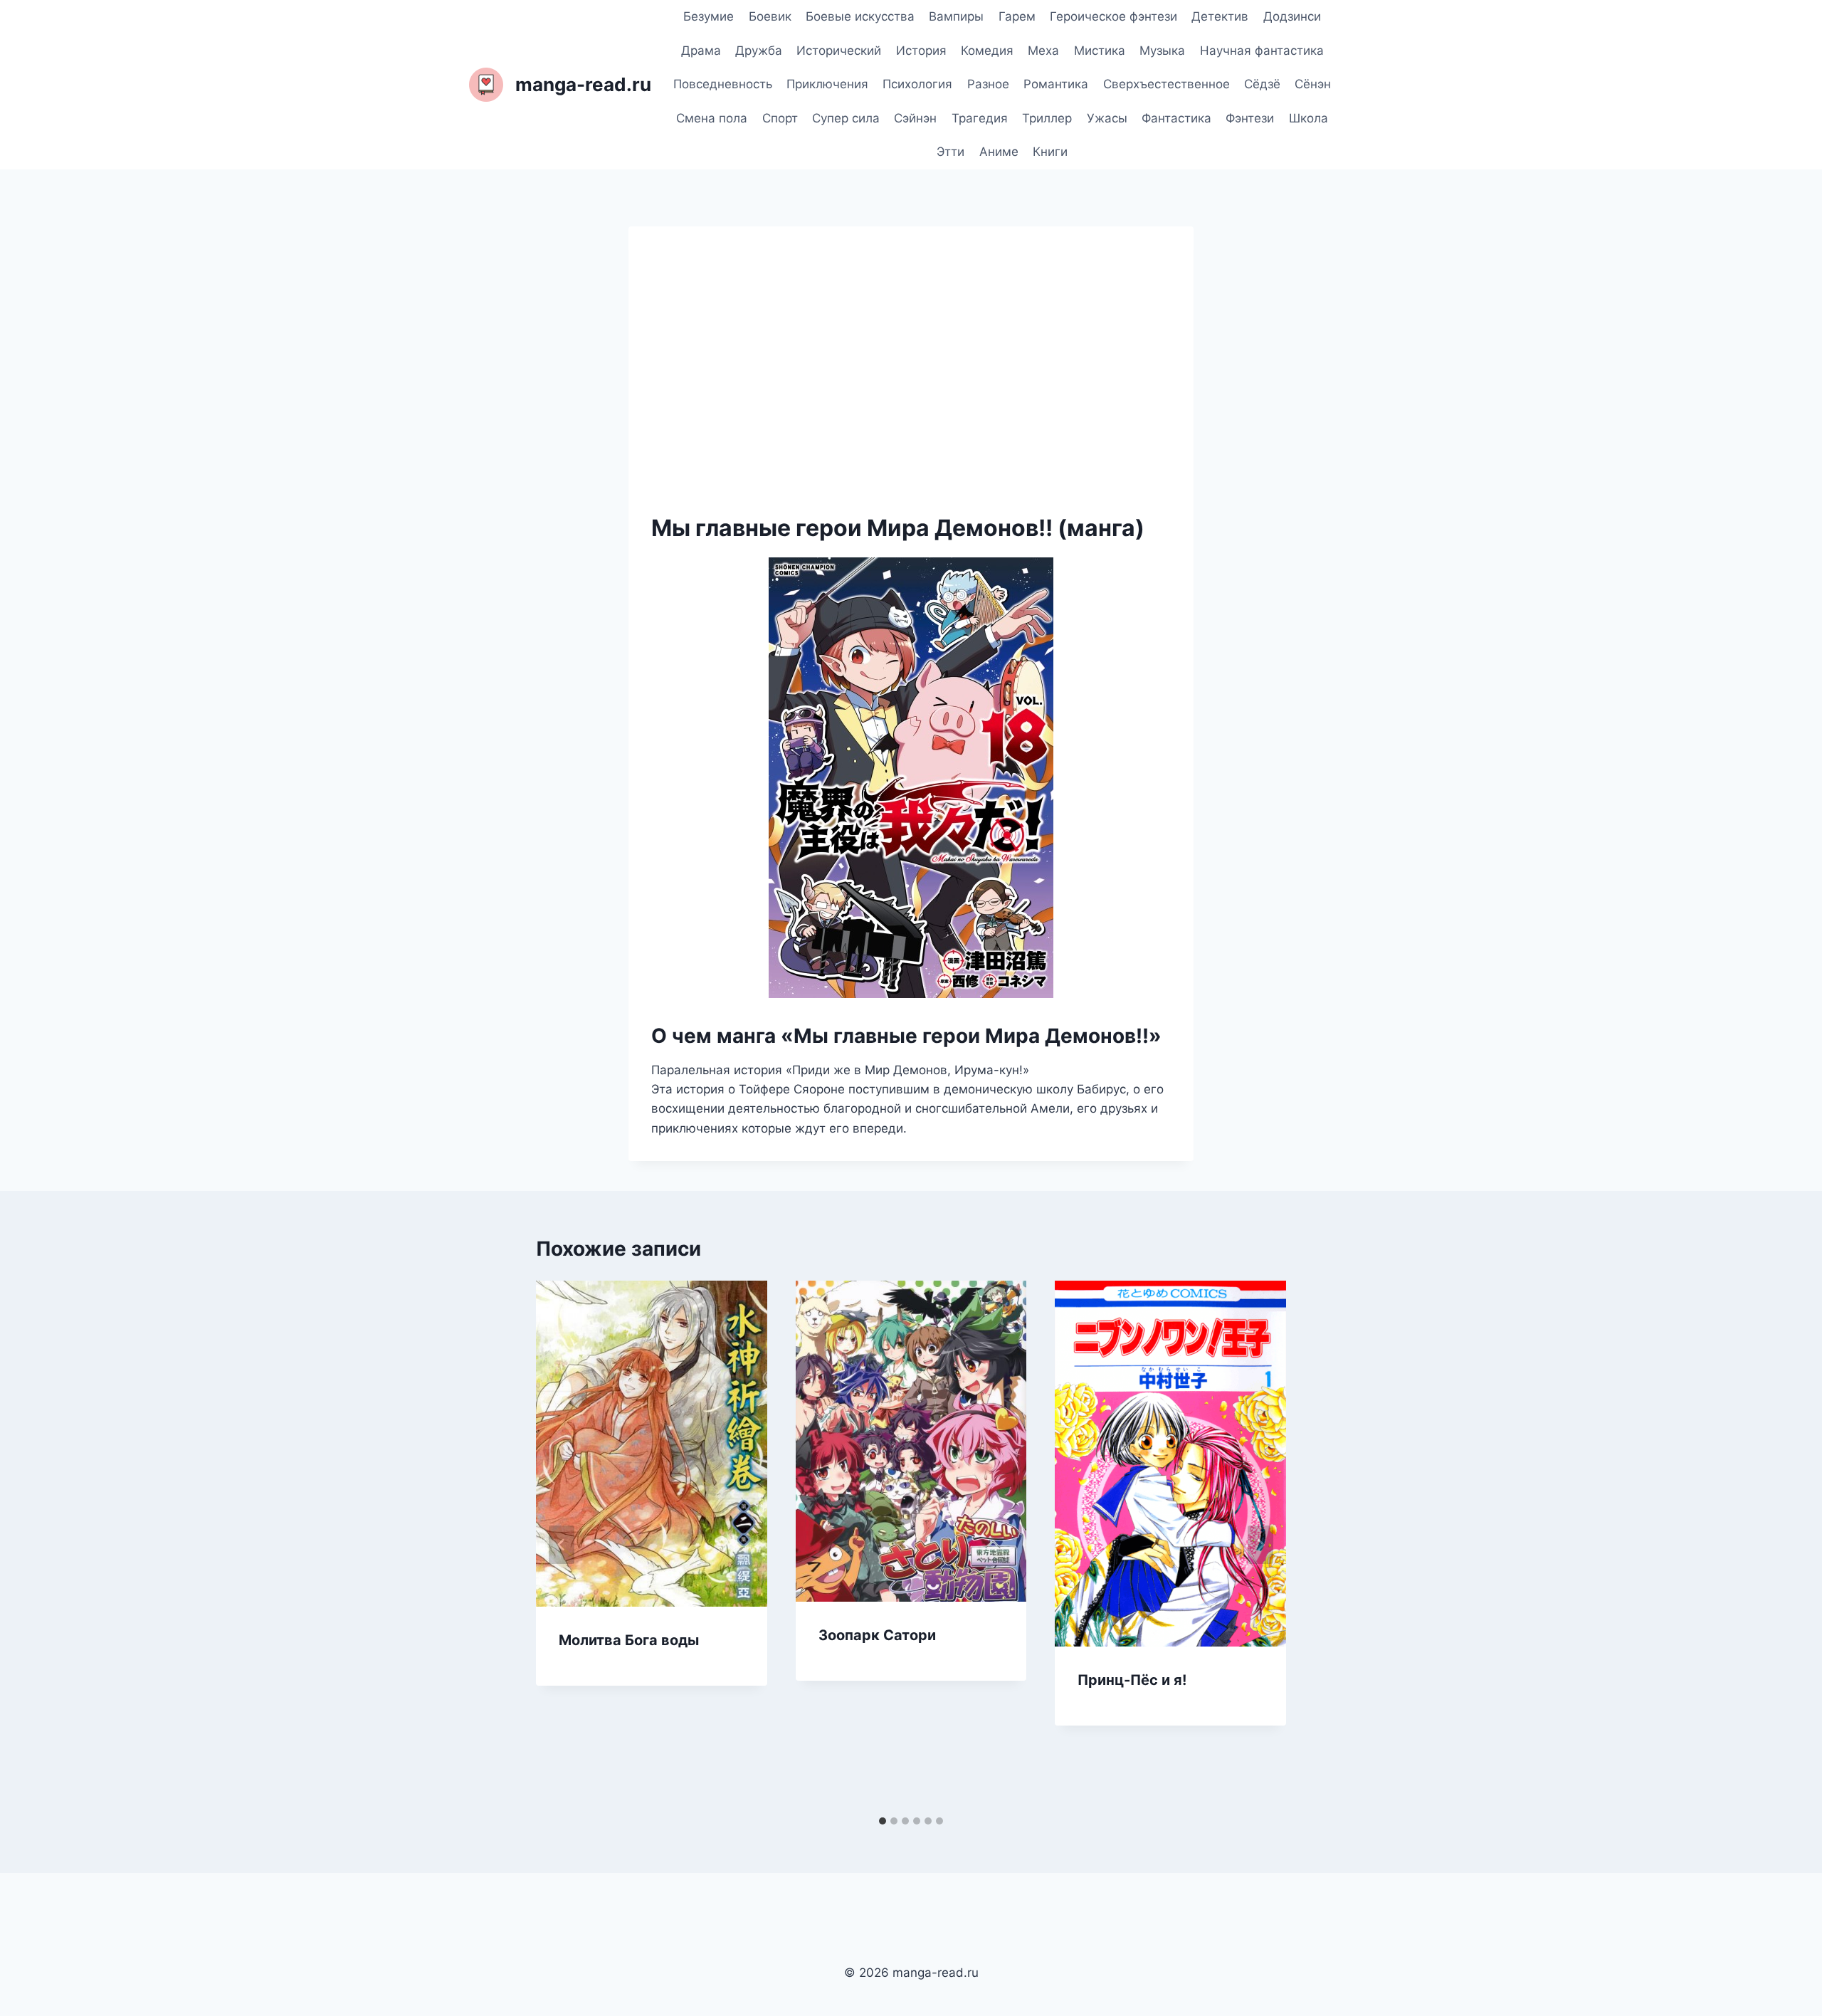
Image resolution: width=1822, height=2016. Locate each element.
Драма (701, 51)
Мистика (1100, 51)
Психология (917, 84)
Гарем (1017, 16)
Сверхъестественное (1167, 84)
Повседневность (723, 84)
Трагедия (980, 118)
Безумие (709, 16)
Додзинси (1292, 16)
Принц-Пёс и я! (1132, 1680)
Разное (988, 84)
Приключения (827, 84)
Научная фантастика (1262, 51)
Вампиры (956, 16)
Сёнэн (1313, 84)
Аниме (999, 152)
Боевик (770, 16)
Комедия (987, 51)
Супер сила (846, 118)
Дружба (759, 51)
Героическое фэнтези (1113, 16)
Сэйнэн (915, 118)
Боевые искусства (860, 16)
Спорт (780, 118)
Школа (1308, 118)
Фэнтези (1250, 118)
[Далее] (1260, 1545)
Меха (1043, 51)
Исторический (839, 51)
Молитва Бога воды (629, 1640)
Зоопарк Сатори (877, 1635)
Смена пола (712, 118)
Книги (1050, 152)
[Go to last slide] (562, 1545)
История (921, 51)
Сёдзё (1262, 84)
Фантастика (1176, 118)
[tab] (883, 1821)
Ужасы (1107, 118)
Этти (951, 152)
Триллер (1047, 118)
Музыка (1162, 51)
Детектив (1220, 16)
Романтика (1056, 84)
